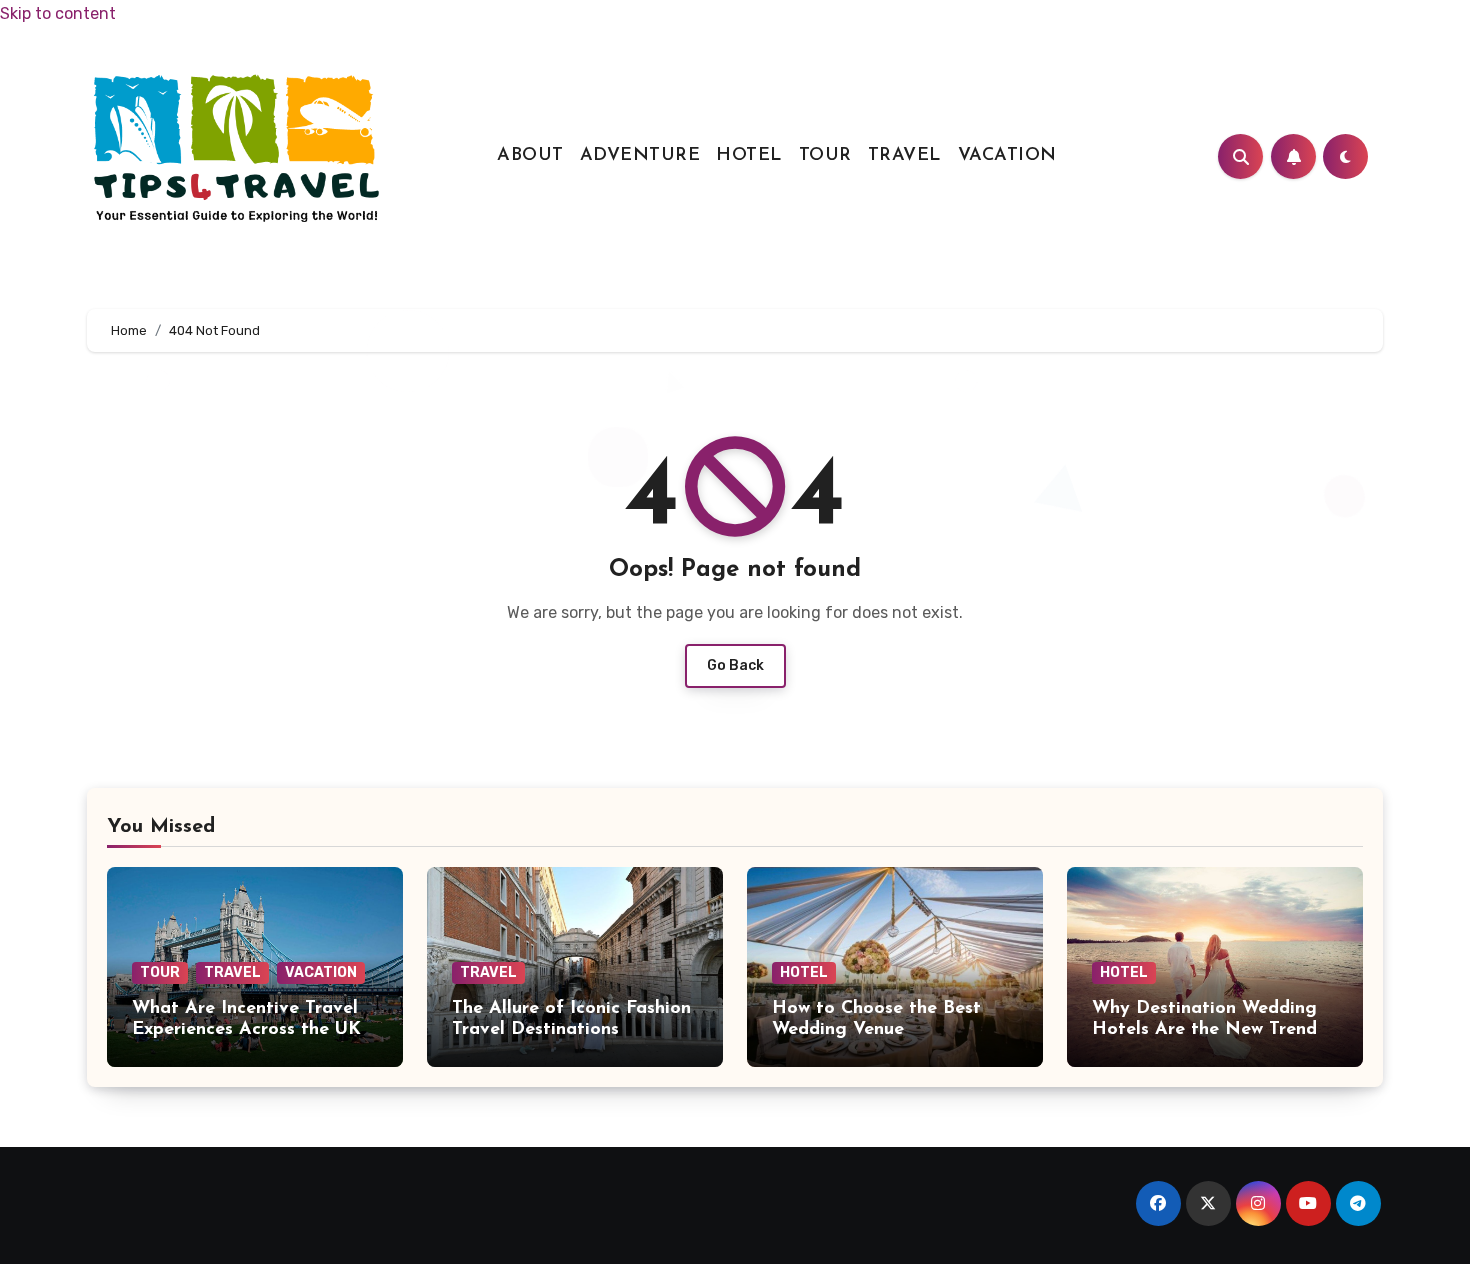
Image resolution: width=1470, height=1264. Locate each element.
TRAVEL (905, 156)
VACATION (1007, 156)
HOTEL (749, 156)
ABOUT (530, 156)
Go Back (735, 665)
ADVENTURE (640, 156)
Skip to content (58, 13)
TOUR (825, 156)
